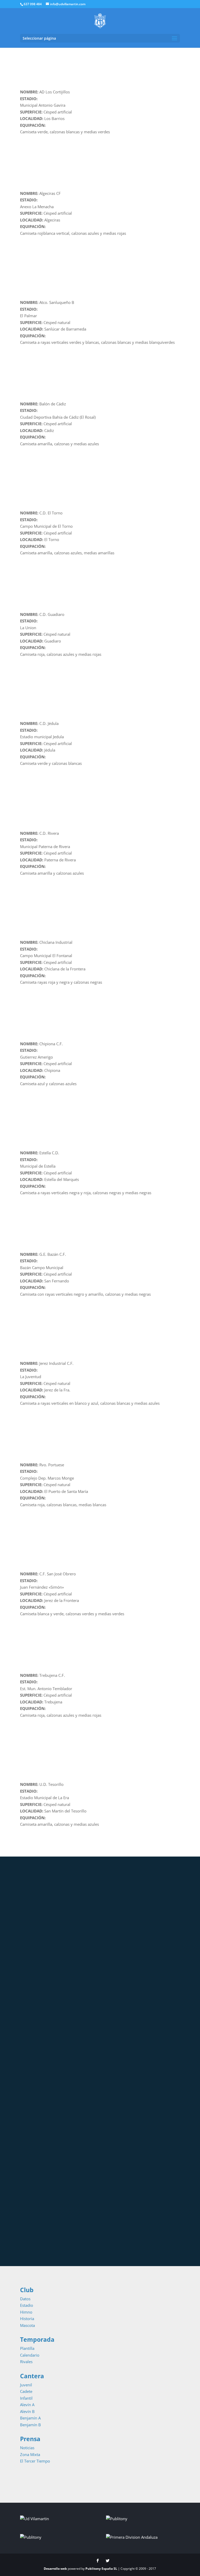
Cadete (26, 2391)
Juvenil (26, 2385)
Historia (27, 2319)
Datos (25, 2299)
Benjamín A (30, 2418)
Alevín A (27, 2405)
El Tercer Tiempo (35, 2461)
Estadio (27, 2305)
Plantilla (27, 2348)
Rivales (26, 2362)
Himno (26, 2312)
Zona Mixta (30, 2454)
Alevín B (27, 2411)
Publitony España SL (101, 2569)
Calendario (30, 2355)
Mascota (27, 2325)
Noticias (27, 2448)
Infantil (26, 2398)
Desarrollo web (56, 2569)
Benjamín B (30, 2425)
